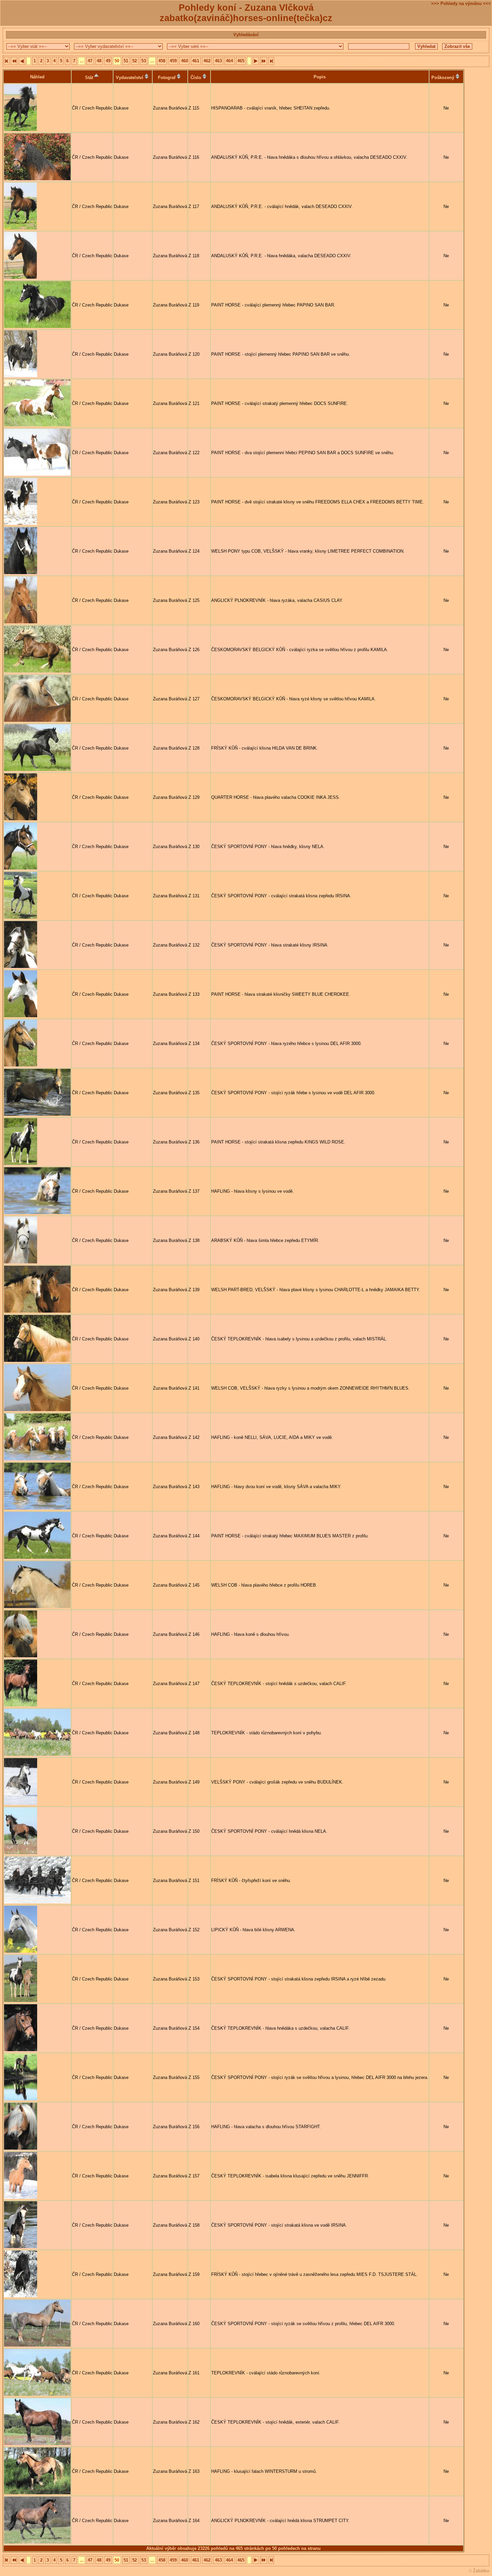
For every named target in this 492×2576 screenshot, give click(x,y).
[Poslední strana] (271, 61)
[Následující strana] (256, 61)
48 (99, 61)
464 (229, 61)
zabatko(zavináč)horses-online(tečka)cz (246, 18)
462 (207, 61)
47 (90, 61)
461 (196, 61)
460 (185, 61)
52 (135, 61)
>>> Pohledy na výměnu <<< (461, 4)
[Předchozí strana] (22, 61)
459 (173, 61)
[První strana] (7, 61)
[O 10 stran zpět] (14, 61)
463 (218, 61)
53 (144, 61)
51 (126, 61)
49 (108, 61)
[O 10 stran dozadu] (264, 61)
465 (241, 61)
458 (162, 61)
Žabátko (481, 2571)
